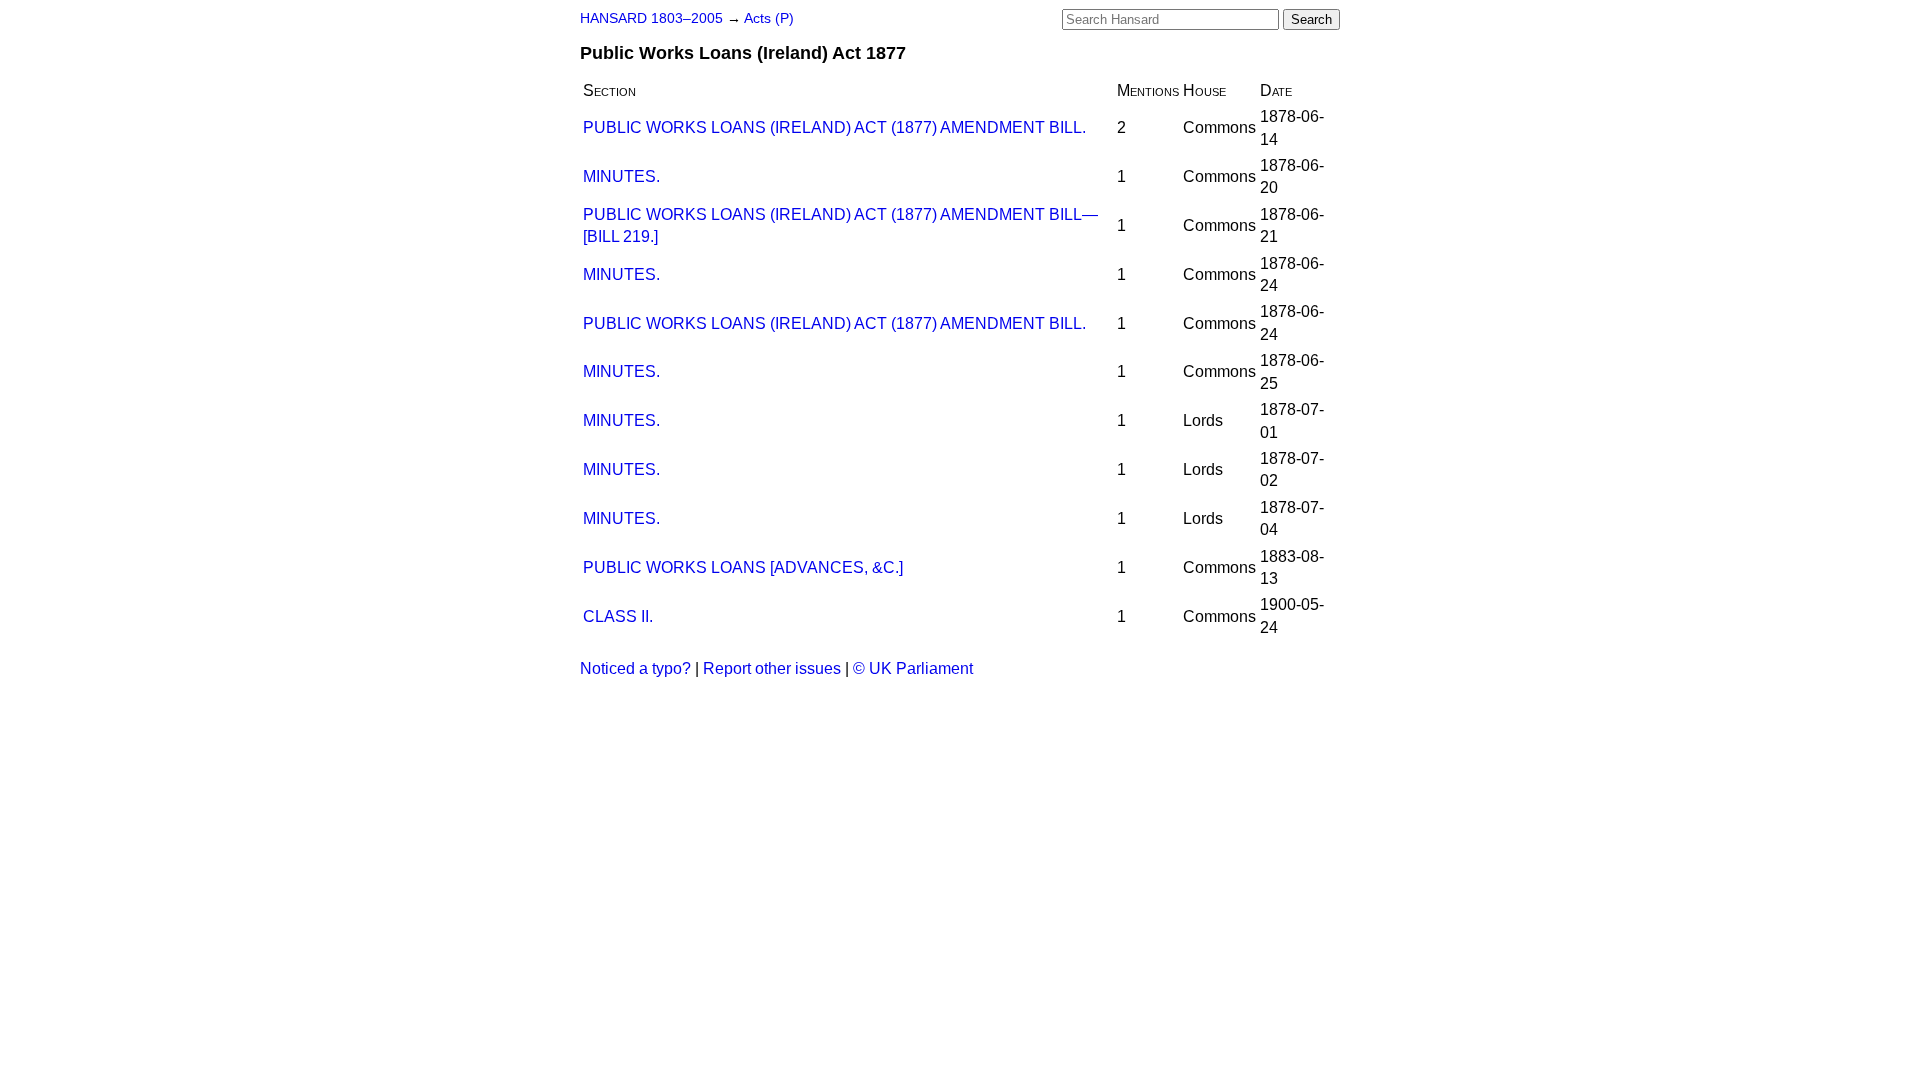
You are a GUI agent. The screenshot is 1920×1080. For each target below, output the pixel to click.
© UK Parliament (913, 668)
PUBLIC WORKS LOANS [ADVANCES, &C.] (743, 567)
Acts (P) (769, 18)
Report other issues (772, 668)
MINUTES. (621, 176)
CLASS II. (618, 616)
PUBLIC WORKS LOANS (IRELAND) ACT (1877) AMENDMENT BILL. (834, 127)
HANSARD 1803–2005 (651, 18)
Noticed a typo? (635, 668)
